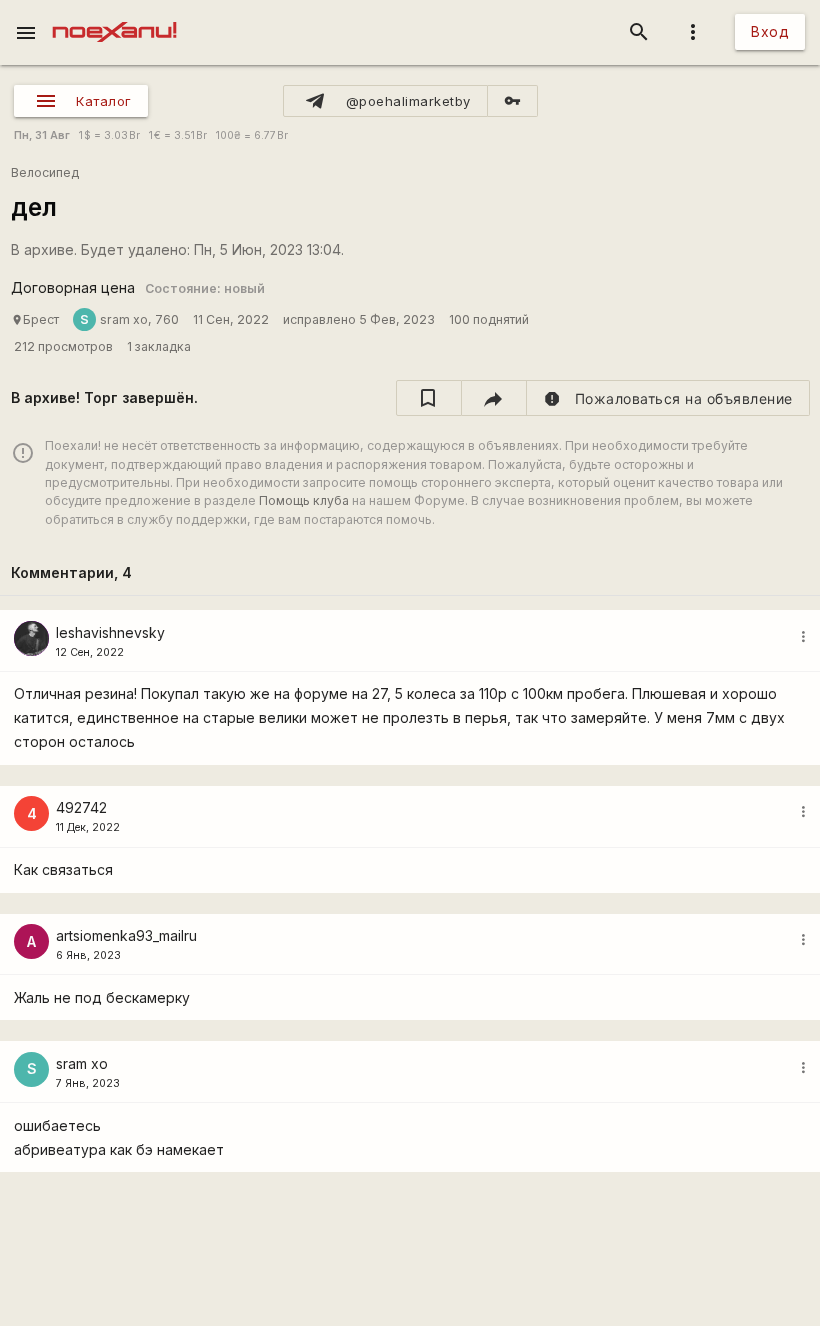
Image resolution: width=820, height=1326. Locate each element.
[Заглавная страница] (114, 14)
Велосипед (45, 172)
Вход (770, 31)
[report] (668, 398)
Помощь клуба (304, 500)
